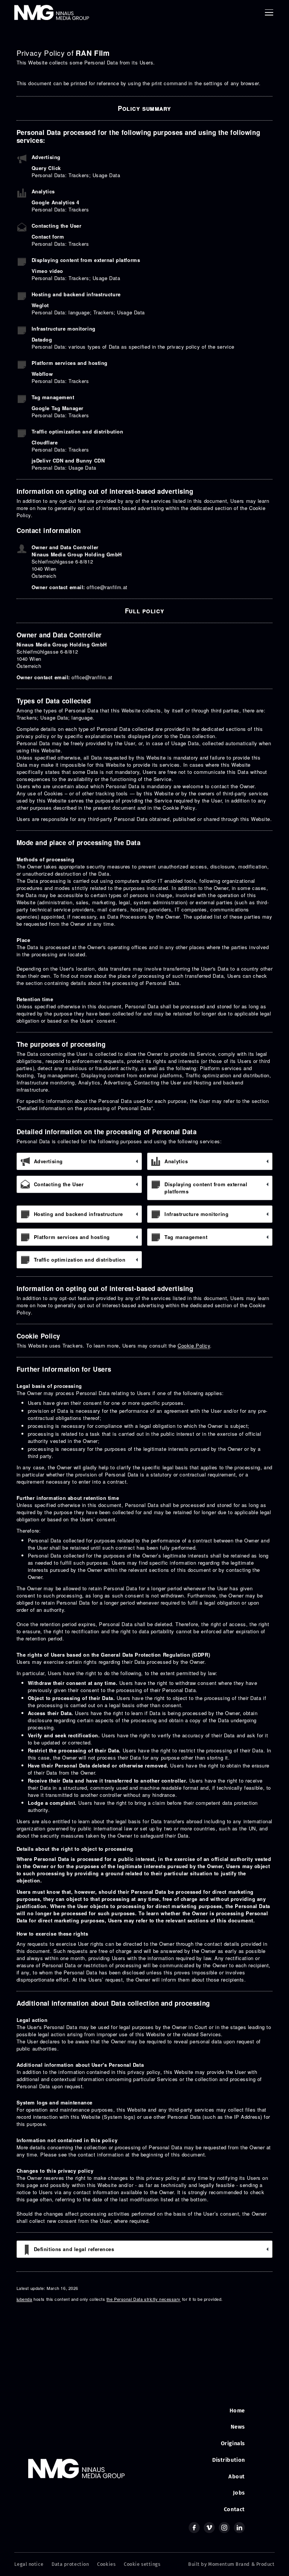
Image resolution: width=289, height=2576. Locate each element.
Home (237, 2411)
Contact (234, 2509)
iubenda (24, 2299)
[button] (268, 12)
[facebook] (194, 2528)
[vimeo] (209, 2528)
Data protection (70, 2564)
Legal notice (29, 2564)
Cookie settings (142, 2564)
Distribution (229, 2460)
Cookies (106, 2564)
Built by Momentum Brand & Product (231, 2564)
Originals (233, 2443)
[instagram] (224, 2528)
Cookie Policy (194, 1345)
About (237, 2476)
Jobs (239, 2493)
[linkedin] (240, 2528)
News (238, 2427)
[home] (52, 12)
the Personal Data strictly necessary (144, 2299)
